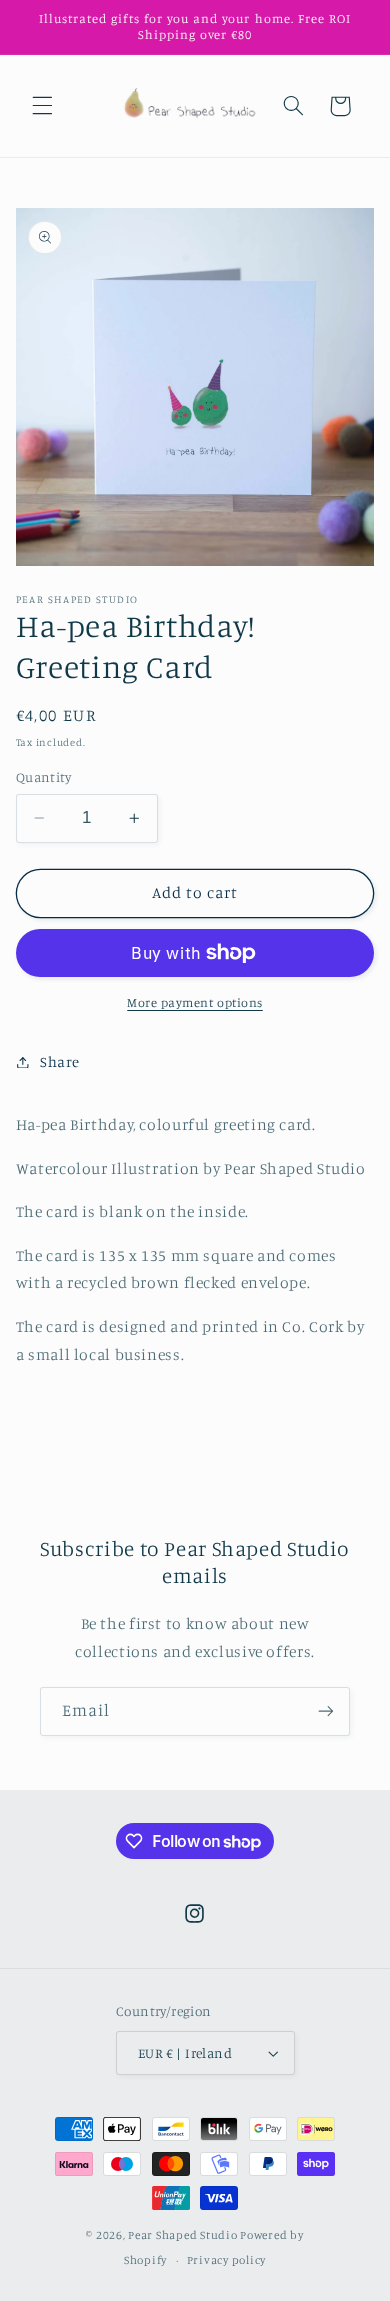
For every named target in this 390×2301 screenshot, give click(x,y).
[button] (42, 106)
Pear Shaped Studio (182, 2235)
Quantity (43, 777)
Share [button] (60, 1061)
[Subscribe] (326, 1711)
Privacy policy (226, 2260)
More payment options (195, 1002)
